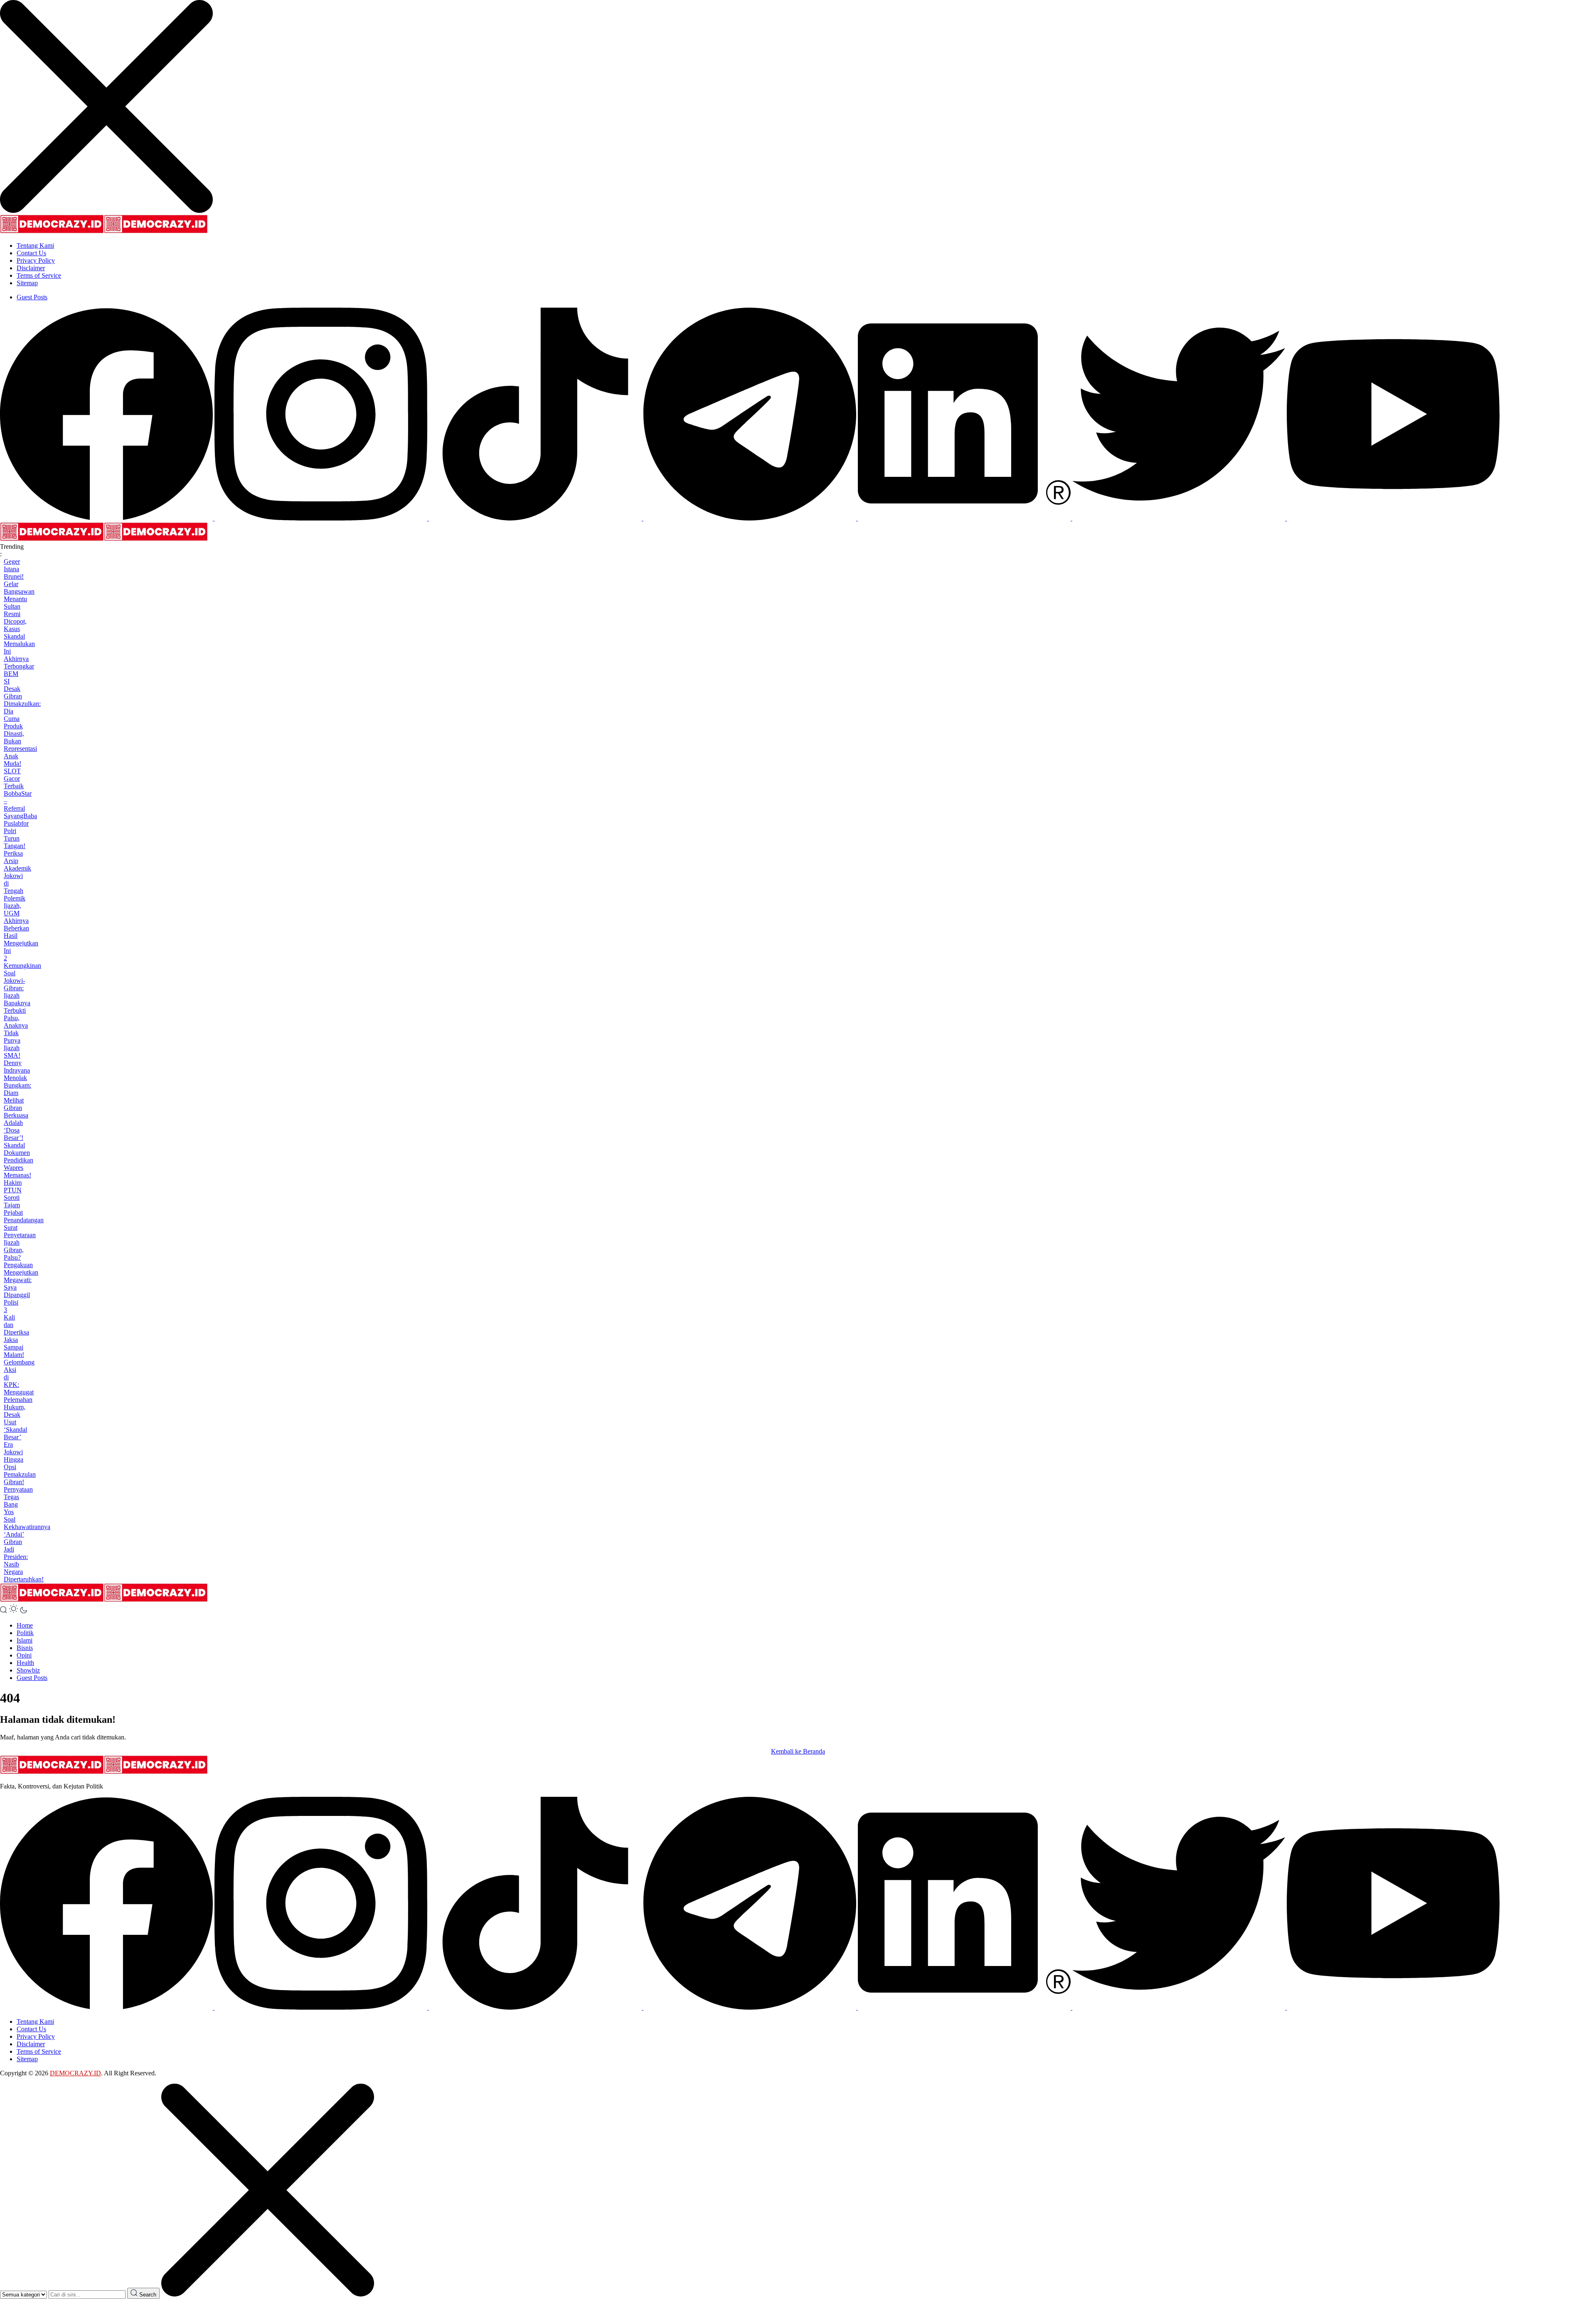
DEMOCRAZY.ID (75, 2073)
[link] (107, 518)
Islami (25, 1640)
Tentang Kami (35, 245)
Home (25, 1625)
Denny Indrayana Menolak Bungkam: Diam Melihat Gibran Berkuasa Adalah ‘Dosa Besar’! (17, 1100)
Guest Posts (32, 297)
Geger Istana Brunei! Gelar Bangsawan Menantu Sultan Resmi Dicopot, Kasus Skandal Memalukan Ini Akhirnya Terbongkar (19, 614)
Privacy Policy (36, 260)
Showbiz (28, 1670)
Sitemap (27, 283)
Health (25, 1663)
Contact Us (31, 253)
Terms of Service (39, 275)
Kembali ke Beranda (798, 1751)
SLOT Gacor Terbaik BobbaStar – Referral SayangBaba (20, 793)
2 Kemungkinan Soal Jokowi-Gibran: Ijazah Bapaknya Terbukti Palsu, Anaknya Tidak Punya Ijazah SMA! (22, 1007)
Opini (24, 1655)
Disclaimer (31, 268)
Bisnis (25, 1648)
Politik (25, 1633)
